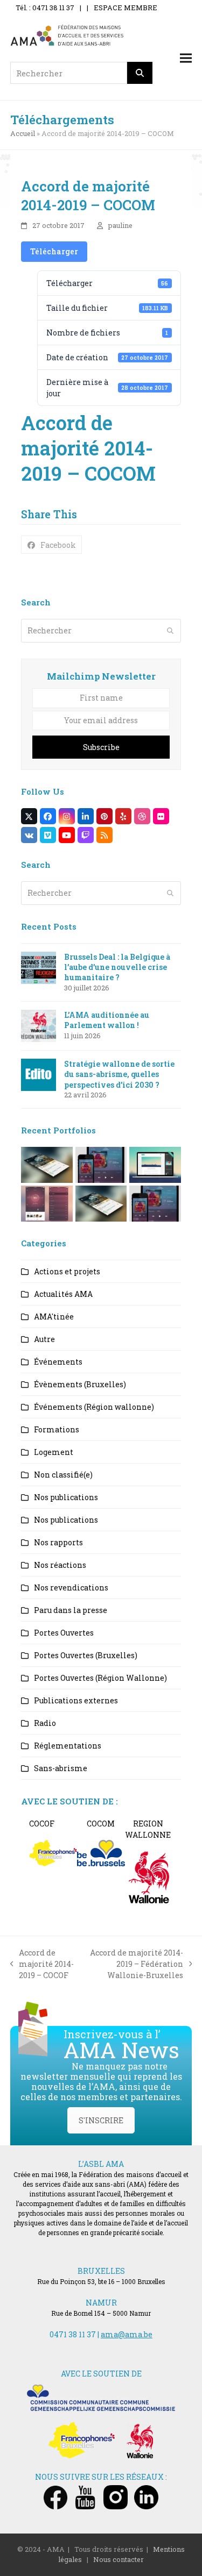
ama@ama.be (127, 2334)
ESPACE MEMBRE (126, 8)
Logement (54, 1452)
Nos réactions (60, 1565)
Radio (45, 1723)
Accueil (23, 133)
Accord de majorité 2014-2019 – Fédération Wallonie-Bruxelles (135, 1964)
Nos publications (66, 1497)
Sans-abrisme (61, 1768)
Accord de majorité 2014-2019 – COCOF (42, 1964)
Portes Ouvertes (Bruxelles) (86, 1655)
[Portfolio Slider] (47, 1164)
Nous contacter (119, 2559)
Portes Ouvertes (64, 1633)
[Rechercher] (140, 73)
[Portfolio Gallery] (47, 1203)
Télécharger (54, 251)
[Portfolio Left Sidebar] (155, 1203)
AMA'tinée (54, 1316)
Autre (44, 1339)
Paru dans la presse (71, 1610)
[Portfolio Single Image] (101, 1164)
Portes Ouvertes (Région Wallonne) (100, 1678)
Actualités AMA (63, 1294)
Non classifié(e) (63, 1475)
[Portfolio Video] (155, 1164)
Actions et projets (67, 1271)
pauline (120, 225)
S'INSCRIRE (101, 2120)
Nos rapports (58, 1542)
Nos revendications (71, 1587)
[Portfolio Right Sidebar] (101, 1203)
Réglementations (68, 1746)
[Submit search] (170, 631)
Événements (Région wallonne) (94, 1407)
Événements (58, 1362)
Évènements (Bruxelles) (80, 1384)
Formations (57, 1429)
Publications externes (76, 1700)
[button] (186, 58)
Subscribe (101, 747)
